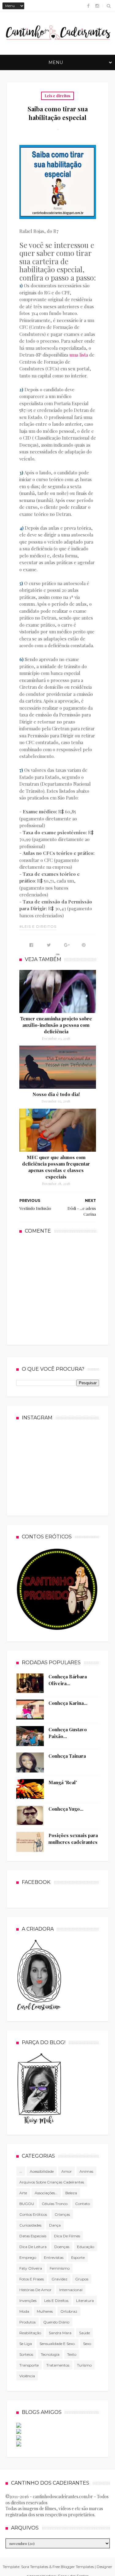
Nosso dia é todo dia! (56, 1094)
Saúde (84, 2333)
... (21, 2171)
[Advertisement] (65, 1289)
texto (72, 2354)
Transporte (29, 2365)
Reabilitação (30, 2333)
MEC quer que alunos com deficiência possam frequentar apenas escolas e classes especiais (56, 1167)
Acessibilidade (42, 2171)
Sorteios (26, 2354)
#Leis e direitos (38, 926)
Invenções (28, 2301)
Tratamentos (58, 2365)
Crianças (62, 2214)
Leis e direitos (57, 96)
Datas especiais (33, 2236)
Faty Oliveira (31, 2268)
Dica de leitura (33, 2247)
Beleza (71, 2193)
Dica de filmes (67, 2236)
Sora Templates (35, 2567)
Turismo (84, 2365)
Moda (24, 2311)
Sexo (87, 2344)
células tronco (55, 2204)
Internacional (71, 2290)
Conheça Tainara (67, 1756)
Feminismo (60, 2268)
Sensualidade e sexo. (57, 2344)
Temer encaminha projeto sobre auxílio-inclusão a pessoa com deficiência (56, 1025)
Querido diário (56, 2322)
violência (27, 2376)
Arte (23, 2193)
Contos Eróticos (33, 2214)
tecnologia (50, 2354)
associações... (46, 2193)
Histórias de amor (35, 2290)
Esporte (78, 2257)
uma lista (79, 355)
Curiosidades (30, 2225)
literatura (85, 2301)
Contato (82, 2204)
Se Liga (26, 2344)
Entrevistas (54, 2257)
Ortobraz (69, 2311)
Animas (86, 2171)
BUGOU (27, 2204)
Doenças (62, 2247)
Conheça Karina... (68, 1703)
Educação (86, 2247)
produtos (27, 2322)
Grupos (82, 2279)
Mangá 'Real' (63, 1782)
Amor (67, 2171)
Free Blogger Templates (73, 2567)
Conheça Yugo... (66, 1809)
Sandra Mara (60, 2333)
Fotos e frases (32, 2279)
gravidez (59, 2279)
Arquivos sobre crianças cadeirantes (52, 2182)
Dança (55, 2225)
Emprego (28, 2257)
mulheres (45, 2311)
